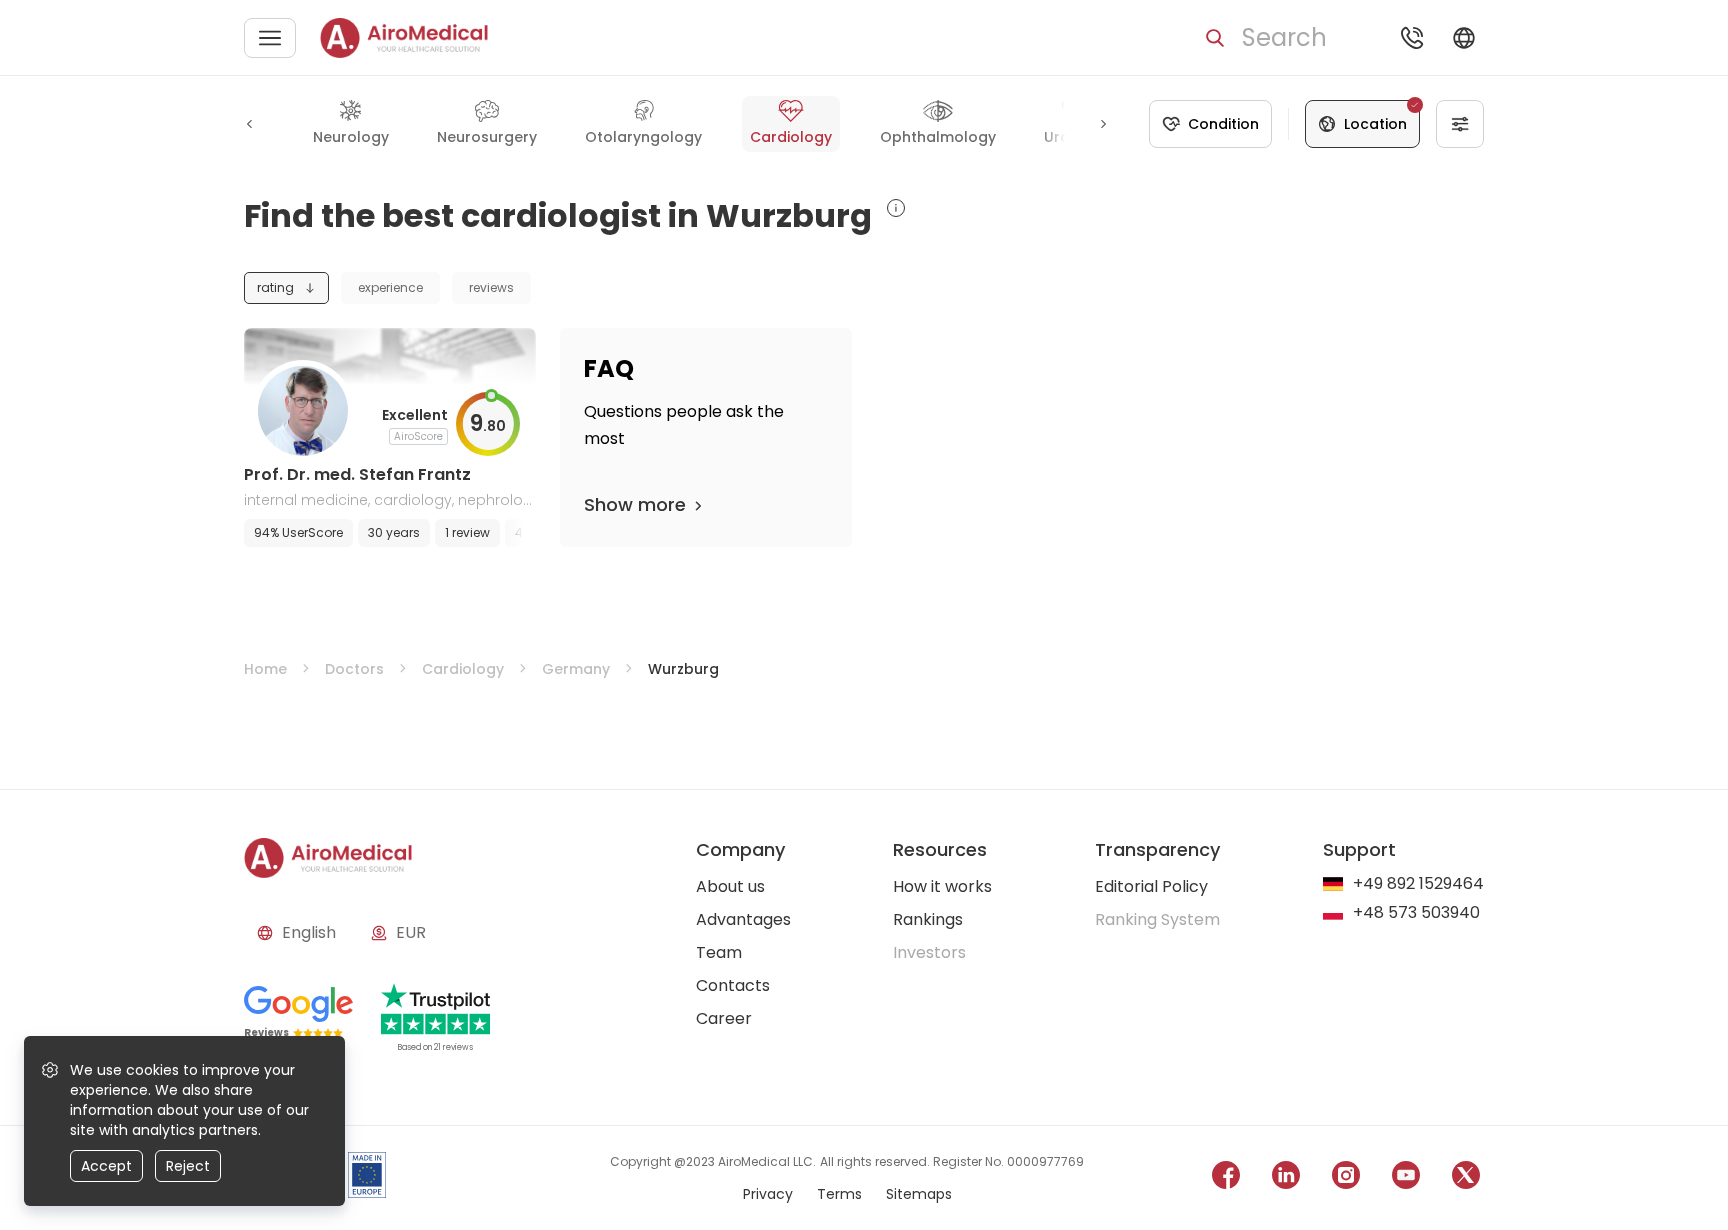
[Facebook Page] (1226, 1178)
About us (730, 886)
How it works (942, 886)
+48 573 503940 (1416, 913)
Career (724, 1018)
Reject (188, 1166)
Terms (839, 1194)
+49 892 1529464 (1418, 884)
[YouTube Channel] (1406, 1178)
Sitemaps (919, 1194)
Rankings (928, 919)
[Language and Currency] (1464, 38)
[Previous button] (250, 124)
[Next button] (1103, 124)
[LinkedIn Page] (1286, 1178)
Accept (106, 1166)
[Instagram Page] (1346, 1178)
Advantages (743, 919)
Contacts (733, 985)
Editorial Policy (1151, 886)
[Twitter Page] (1466, 1178)
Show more (635, 504)
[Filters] (1460, 124)
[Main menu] (270, 38)
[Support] (1412, 38)
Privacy (768, 1194)
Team (719, 952)
